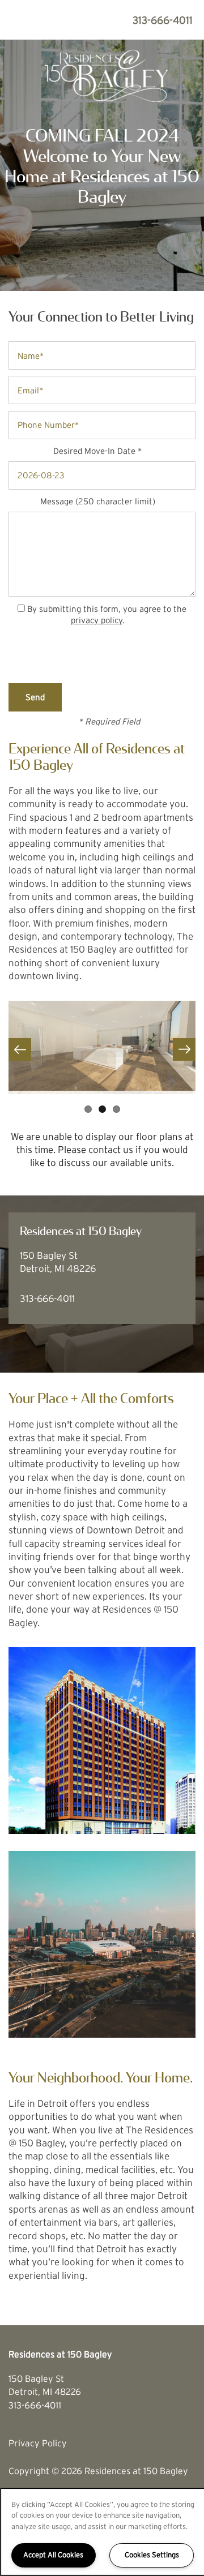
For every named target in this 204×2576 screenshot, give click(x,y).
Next (184, 1049)
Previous (20, 1049)
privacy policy (97, 620)
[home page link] (102, 74)
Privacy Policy (38, 2443)
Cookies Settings (152, 2555)
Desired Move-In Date (94, 451)
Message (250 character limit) (98, 501)
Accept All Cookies (53, 2555)
